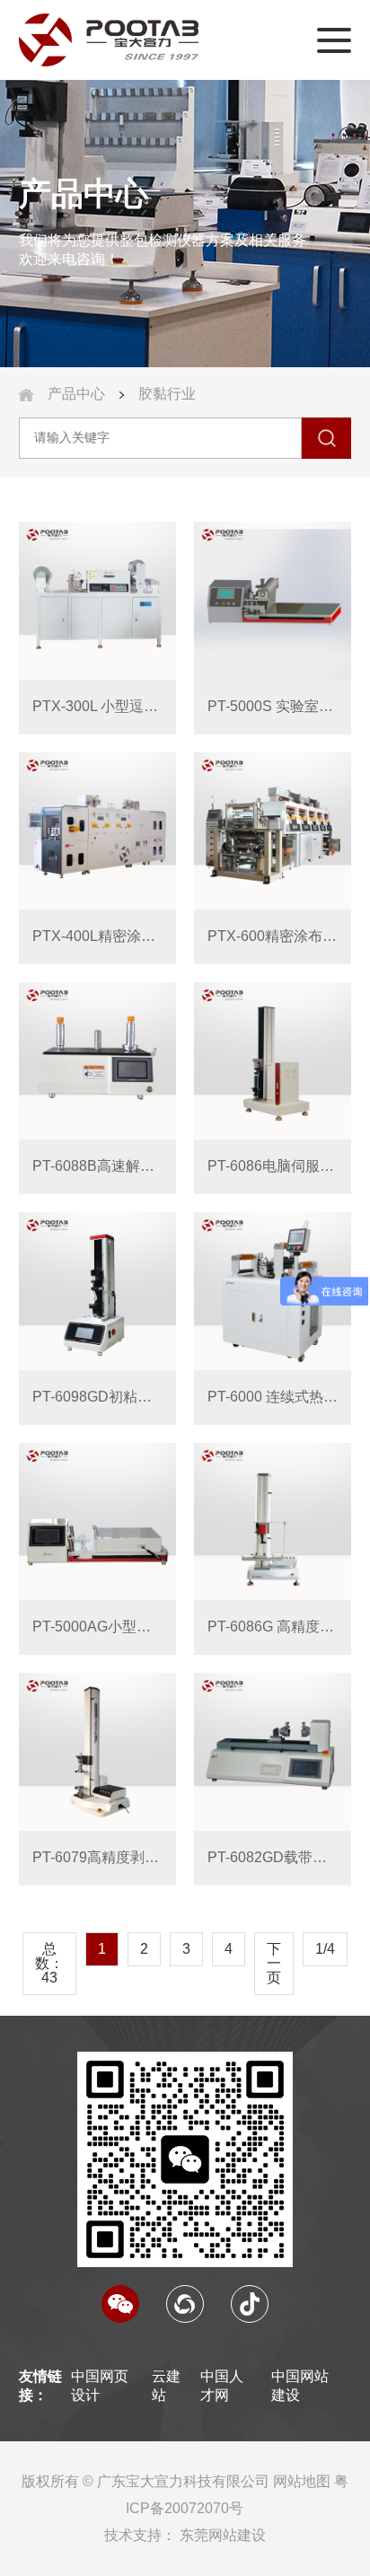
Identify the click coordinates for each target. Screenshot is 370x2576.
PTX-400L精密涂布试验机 (97, 936)
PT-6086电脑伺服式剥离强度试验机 (273, 1166)
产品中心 (76, 394)
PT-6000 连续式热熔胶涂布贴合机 (273, 1397)
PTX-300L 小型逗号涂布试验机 (97, 706)
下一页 (274, 1963)
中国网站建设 (300, 2386)
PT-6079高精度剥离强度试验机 (97, 1857)
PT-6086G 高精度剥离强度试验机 (273, 1626)
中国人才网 (222, 2386)
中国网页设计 (100, 2386)
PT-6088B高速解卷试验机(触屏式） (97, 1166)
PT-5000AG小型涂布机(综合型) (97, 1626)
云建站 (166, 2386)
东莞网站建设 (223, 2535)
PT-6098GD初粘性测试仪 (97, 1397)
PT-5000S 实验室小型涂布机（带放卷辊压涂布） (273, 706)
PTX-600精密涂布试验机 (273, 936)
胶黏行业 (167, 394)
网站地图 (302, 2481)
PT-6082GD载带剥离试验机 (273, 1857)
